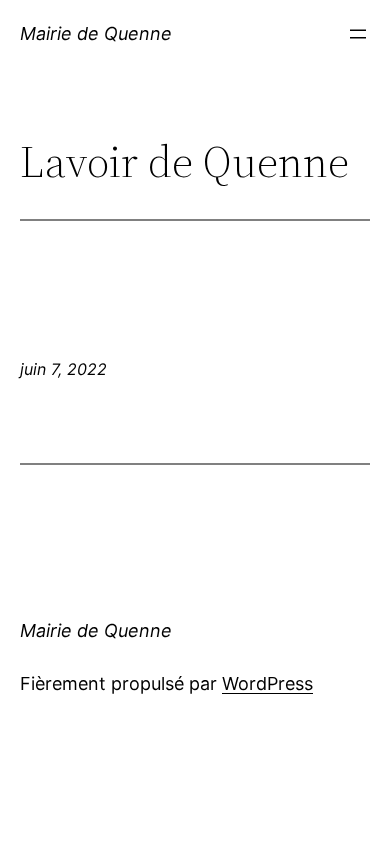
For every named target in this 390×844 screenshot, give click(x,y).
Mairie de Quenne (96, 33)
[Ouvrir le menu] (358, 34)
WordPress (267, 683)
